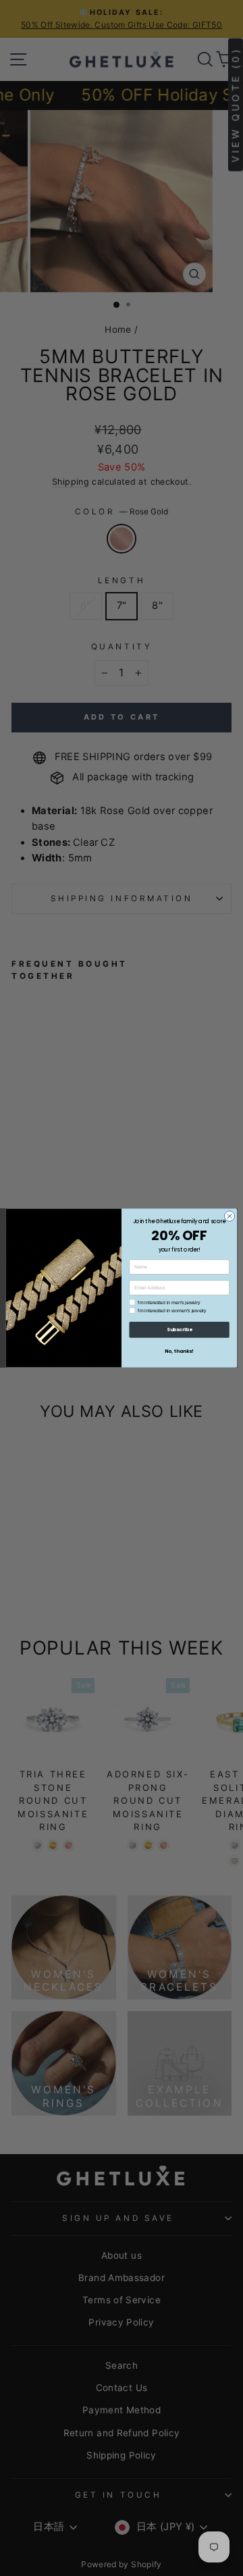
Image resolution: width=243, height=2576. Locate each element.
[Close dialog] (229, 1216)
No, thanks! (179, 1351)
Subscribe (179, 1330)
